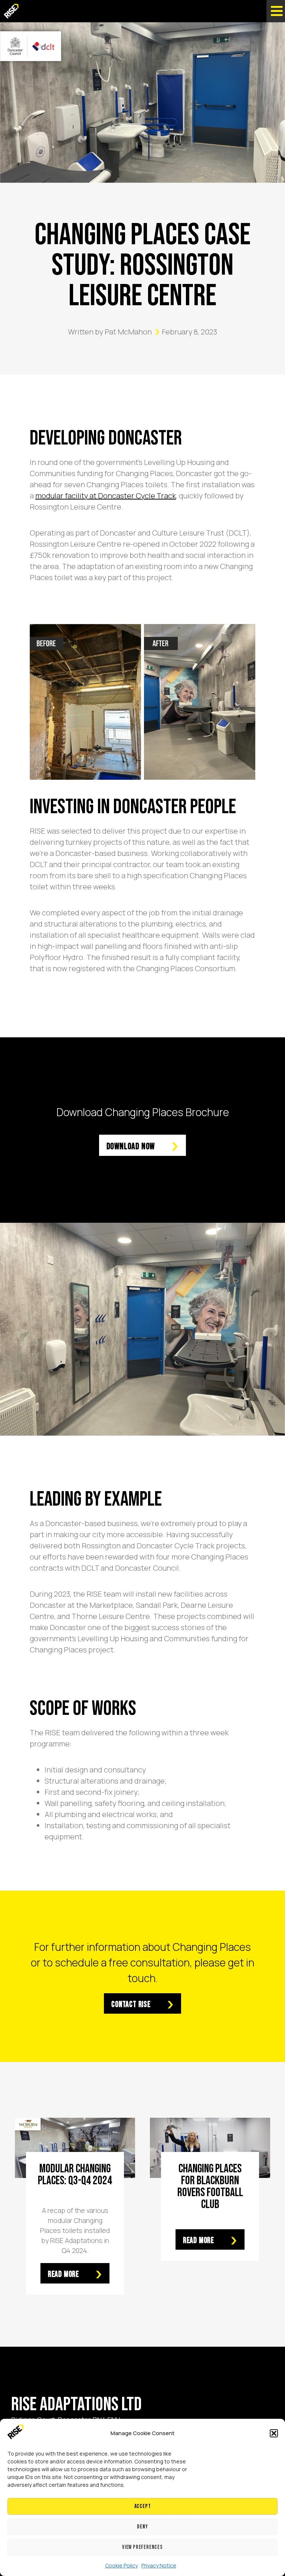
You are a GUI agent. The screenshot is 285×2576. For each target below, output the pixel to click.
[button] (274, 2433)
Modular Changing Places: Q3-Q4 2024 (75, 2175)
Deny (142, 2527)
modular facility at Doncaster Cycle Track (106, 496)
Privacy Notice (159, 2565)
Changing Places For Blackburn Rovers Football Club (210, 2187)
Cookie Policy (121, 2565)
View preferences (142, 2547)
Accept (143, 2506)
